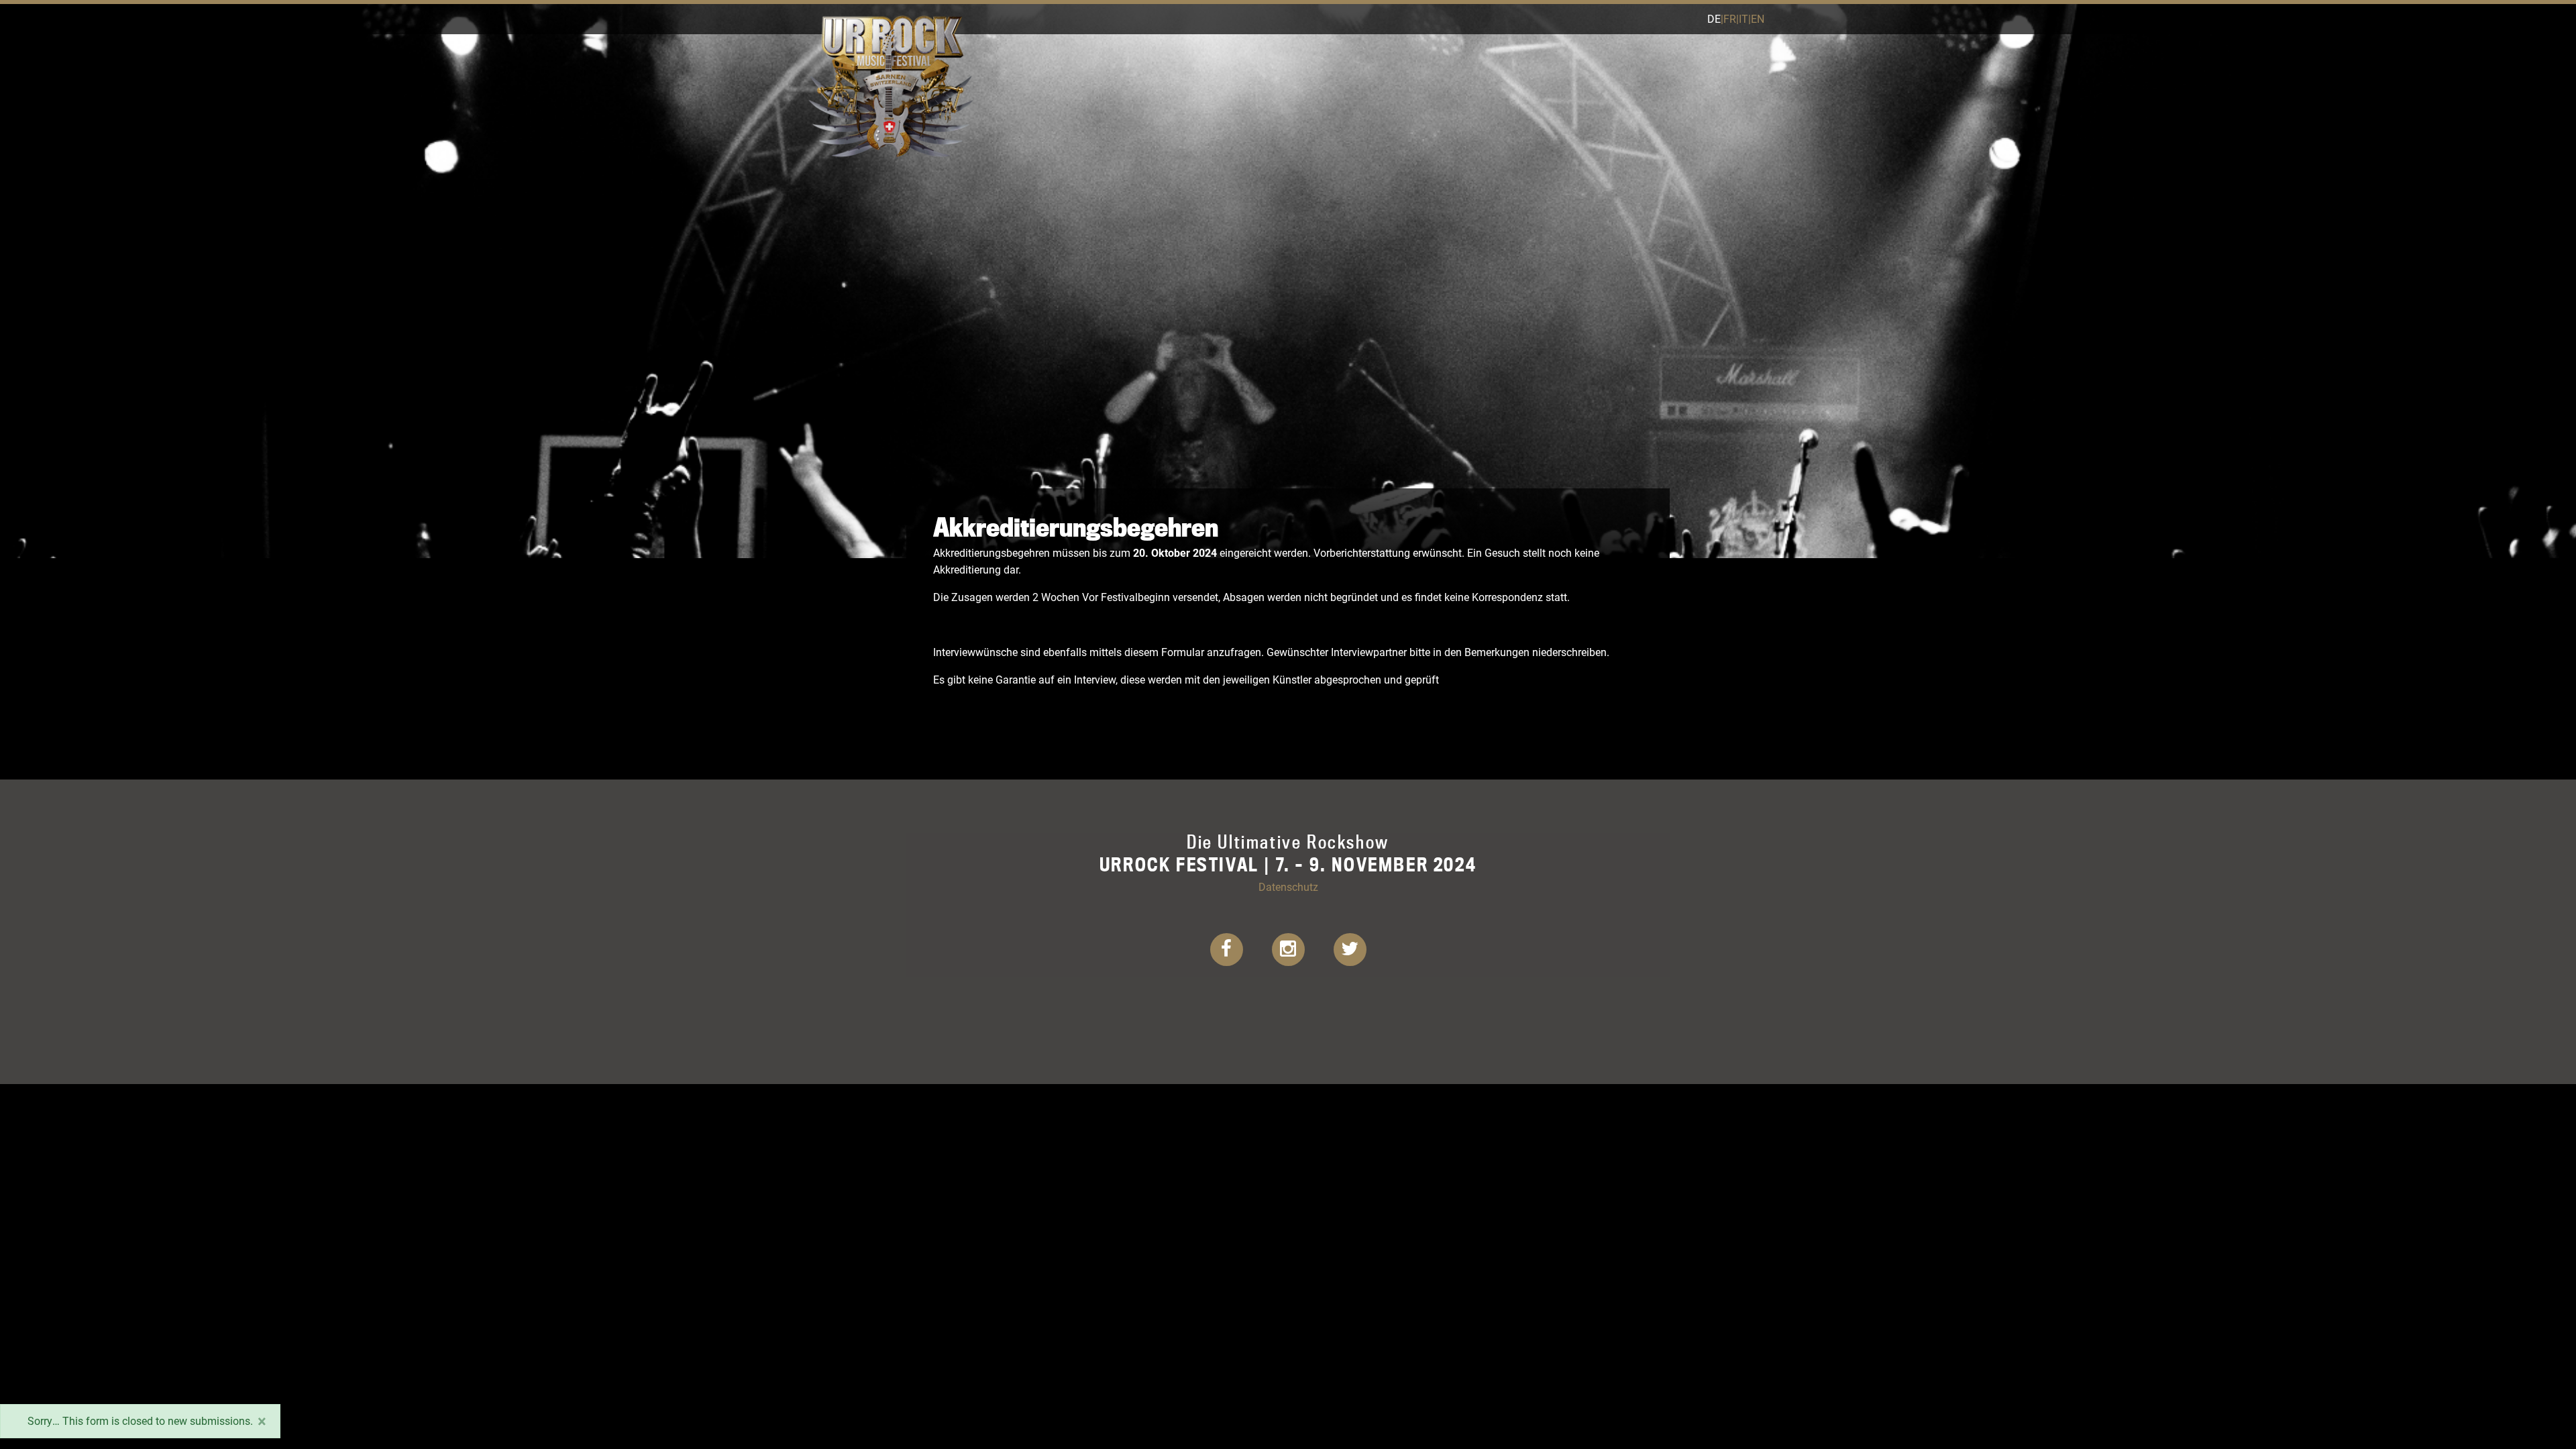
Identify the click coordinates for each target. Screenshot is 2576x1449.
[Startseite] (891, 18)
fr (1730, 18)
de (1714, 18)
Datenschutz (1288, 887)
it (1743, 18)
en (1758, 18)
